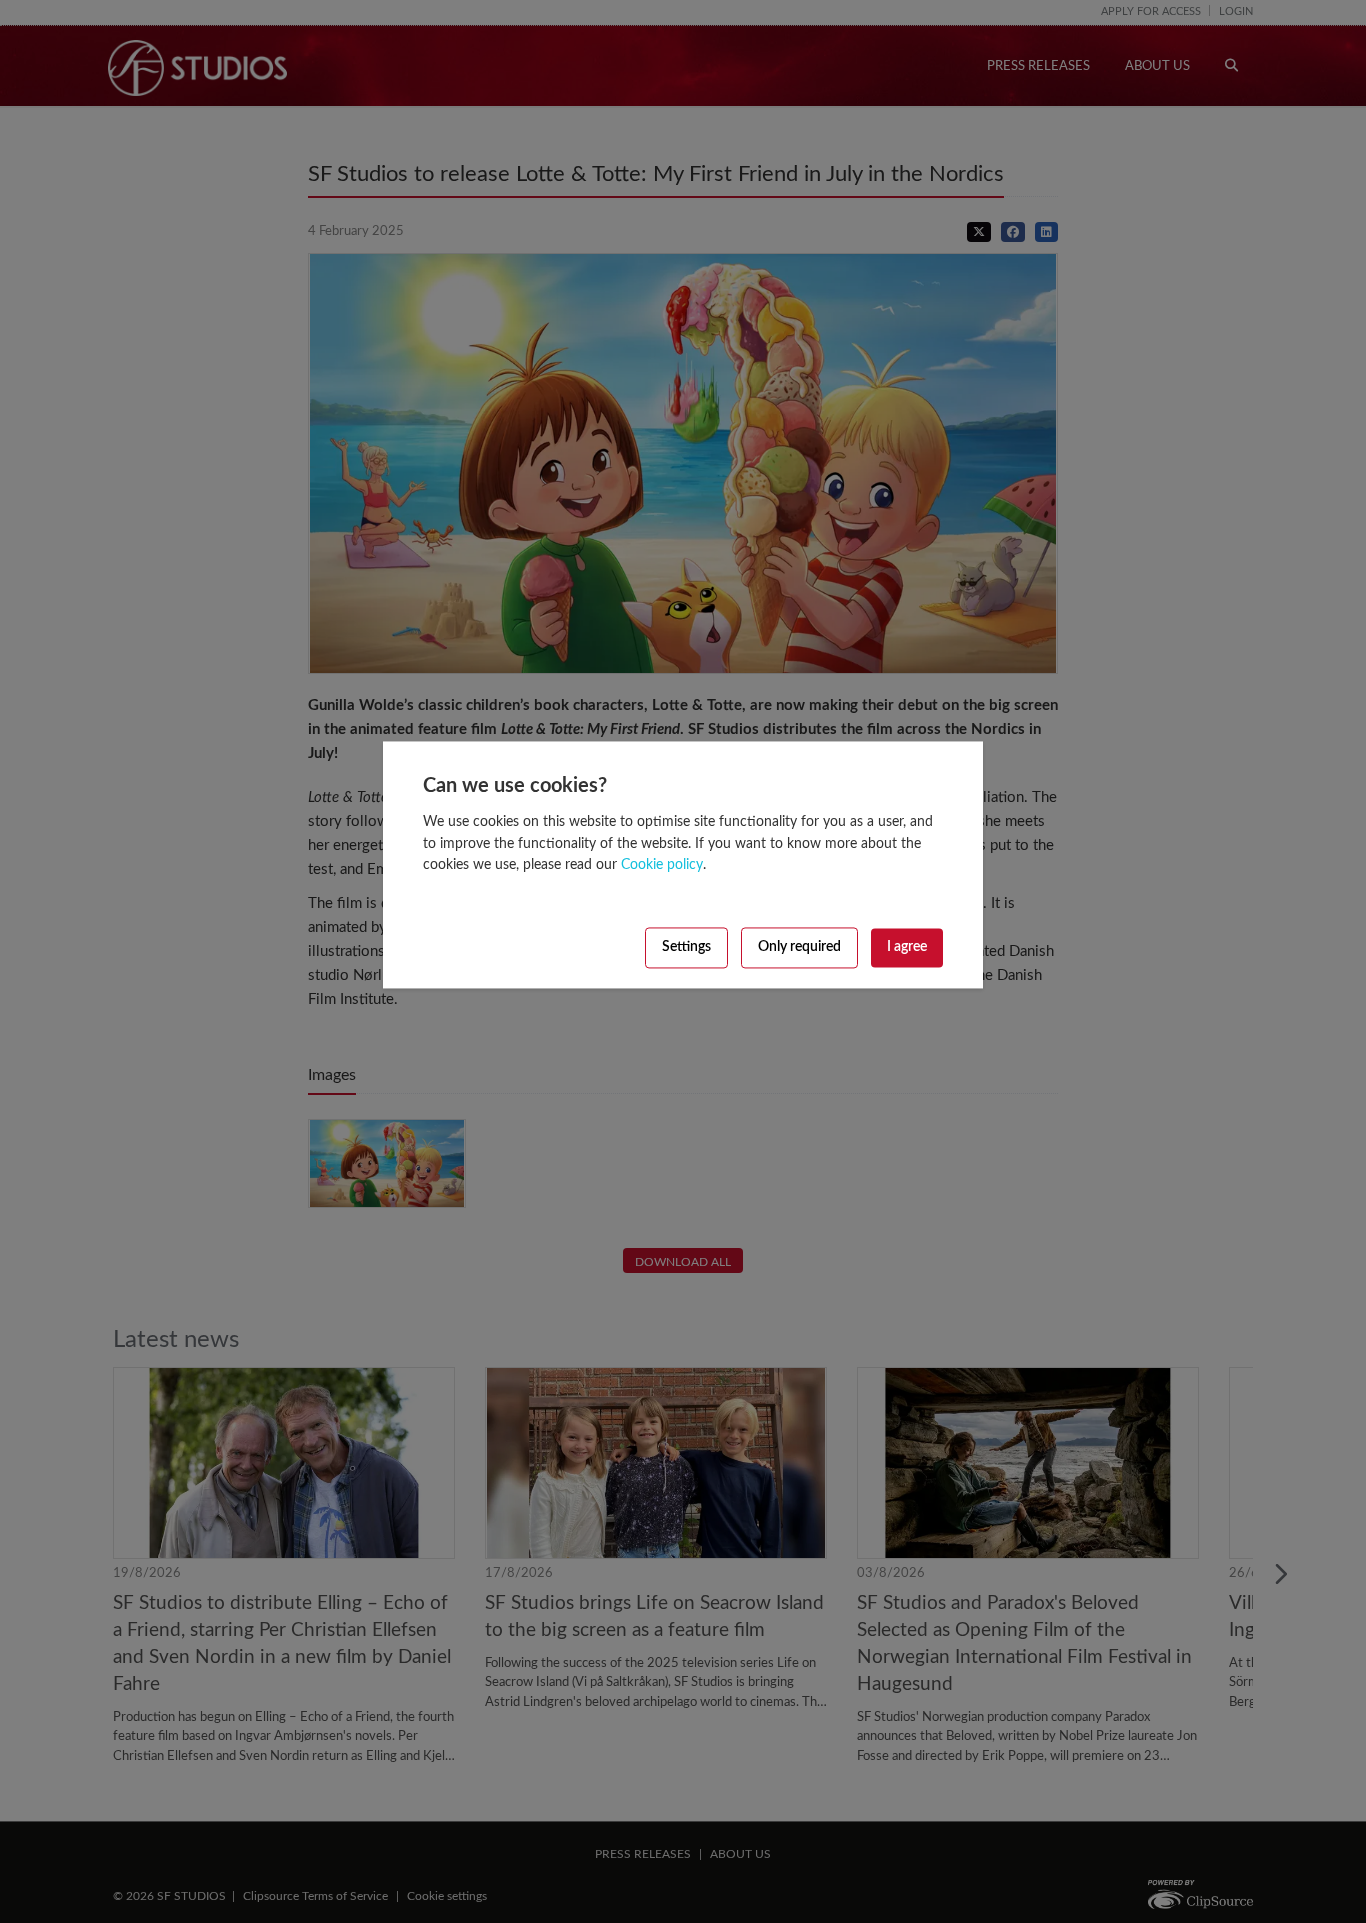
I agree (907, 949)
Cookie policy (662, 867)
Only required (799, 949)
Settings (686, 949)
